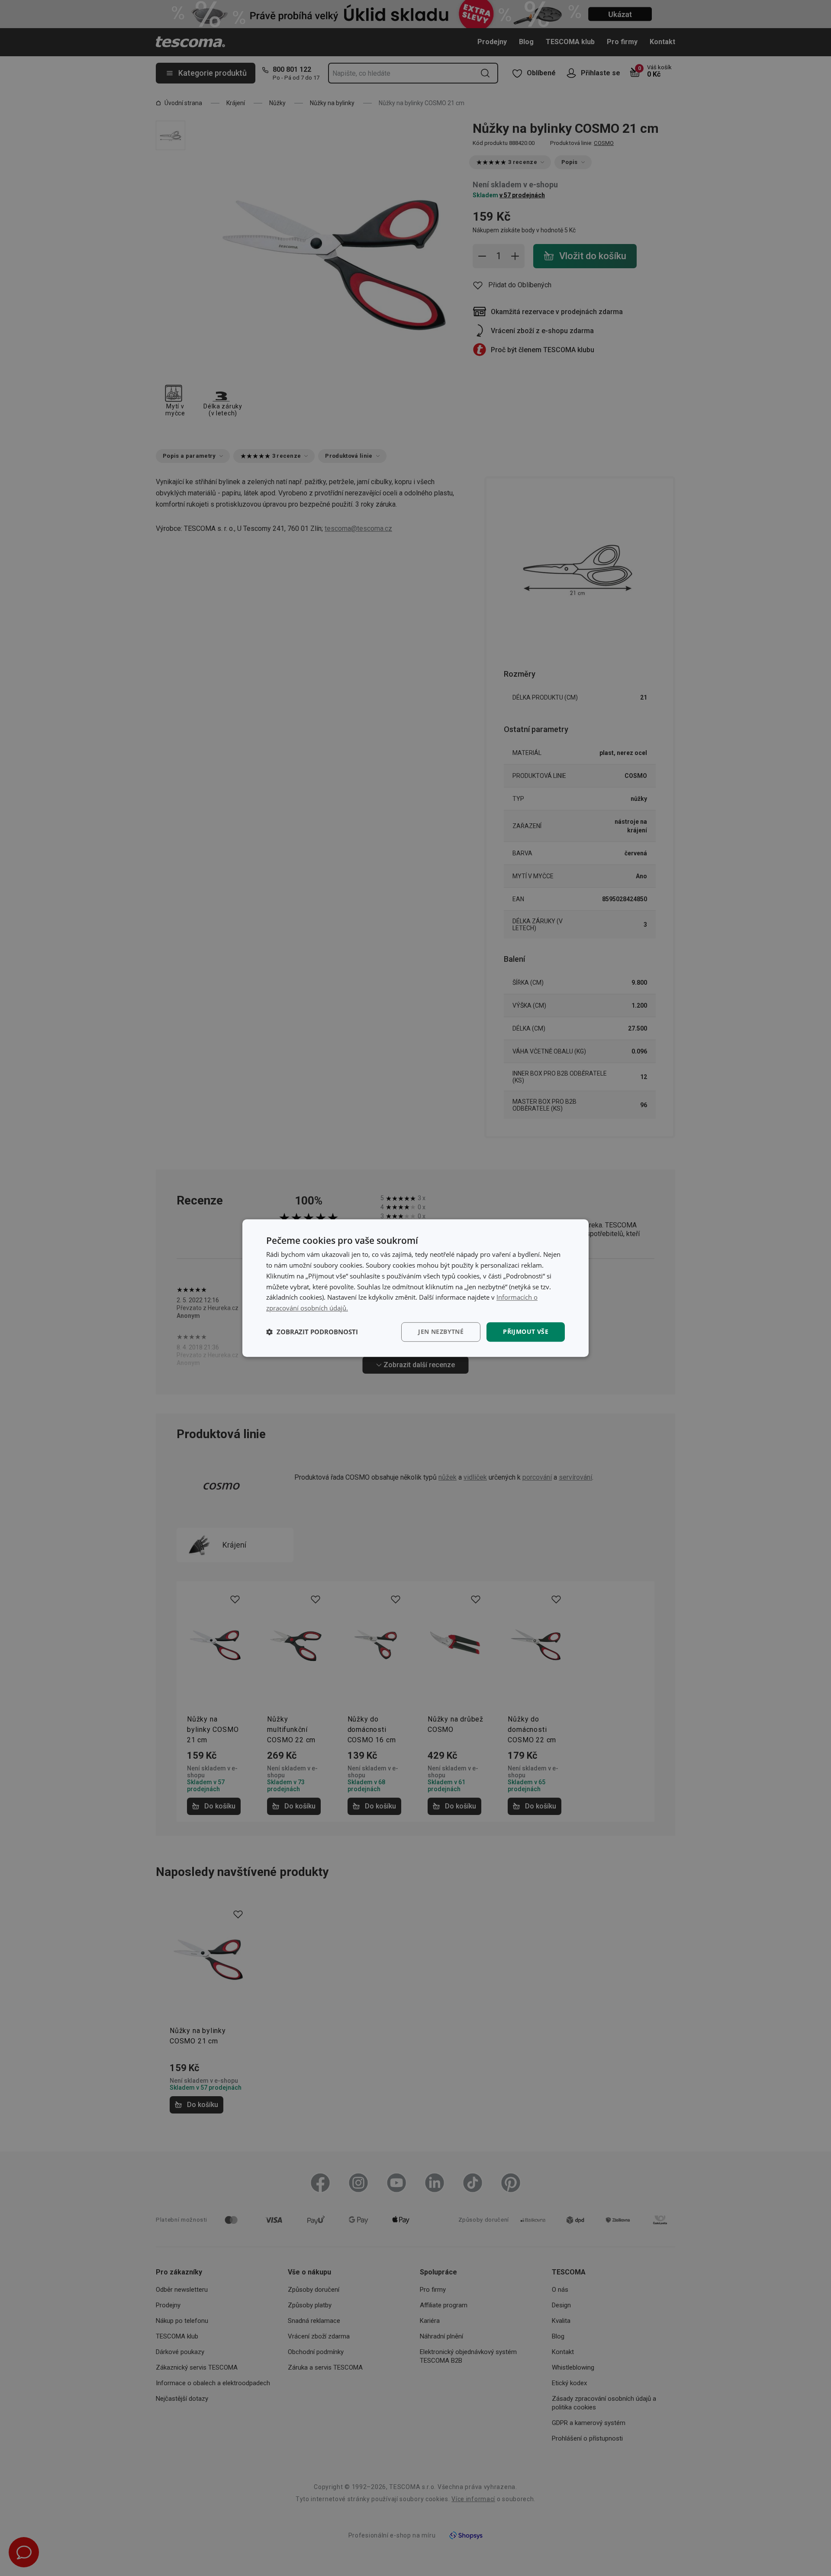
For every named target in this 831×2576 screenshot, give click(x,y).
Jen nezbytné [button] (441, 1331)
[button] (312, 1332)
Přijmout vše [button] (526, 1331)
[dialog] (415, 1288)
